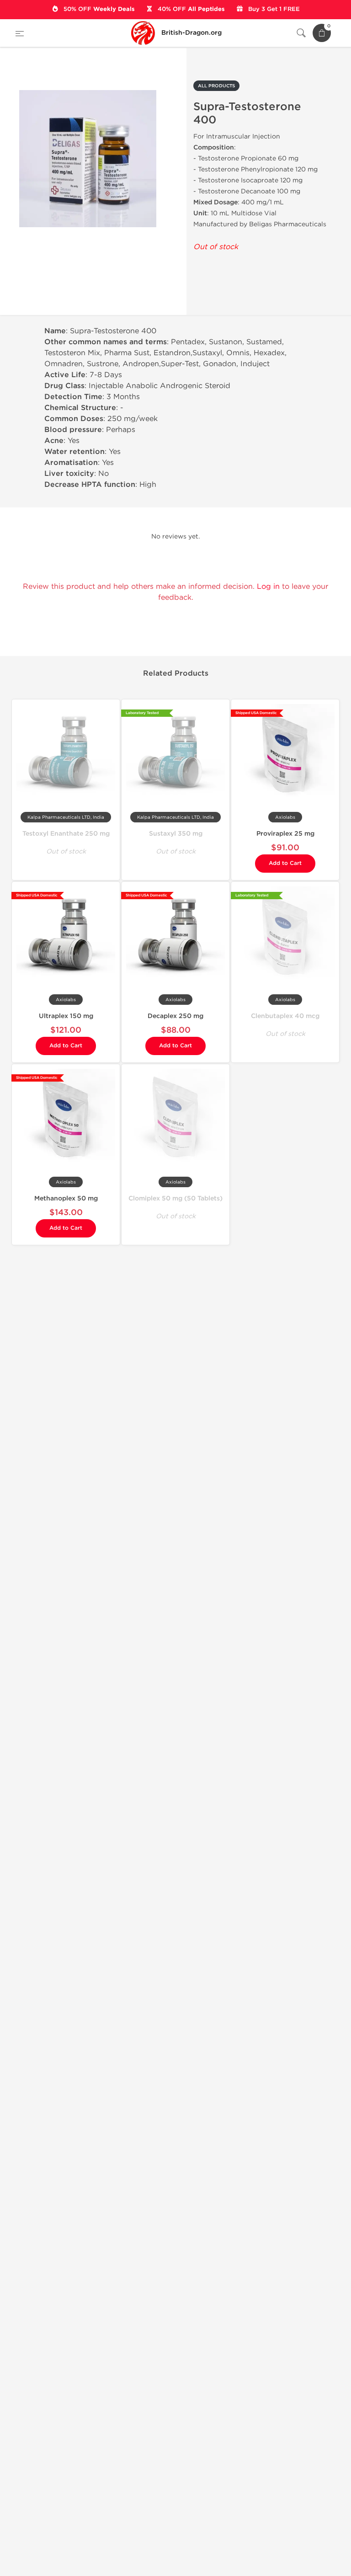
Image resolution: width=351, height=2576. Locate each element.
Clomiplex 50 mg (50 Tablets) (175, 1198)
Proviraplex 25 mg (285, 834)
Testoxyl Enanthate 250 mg (66, 834)
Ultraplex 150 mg (66, 1016)
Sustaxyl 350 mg (176, 834)
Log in (268, 586)
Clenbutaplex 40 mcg (285, 1016)
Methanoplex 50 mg (66, 1198)
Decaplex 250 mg (175, 1016)
